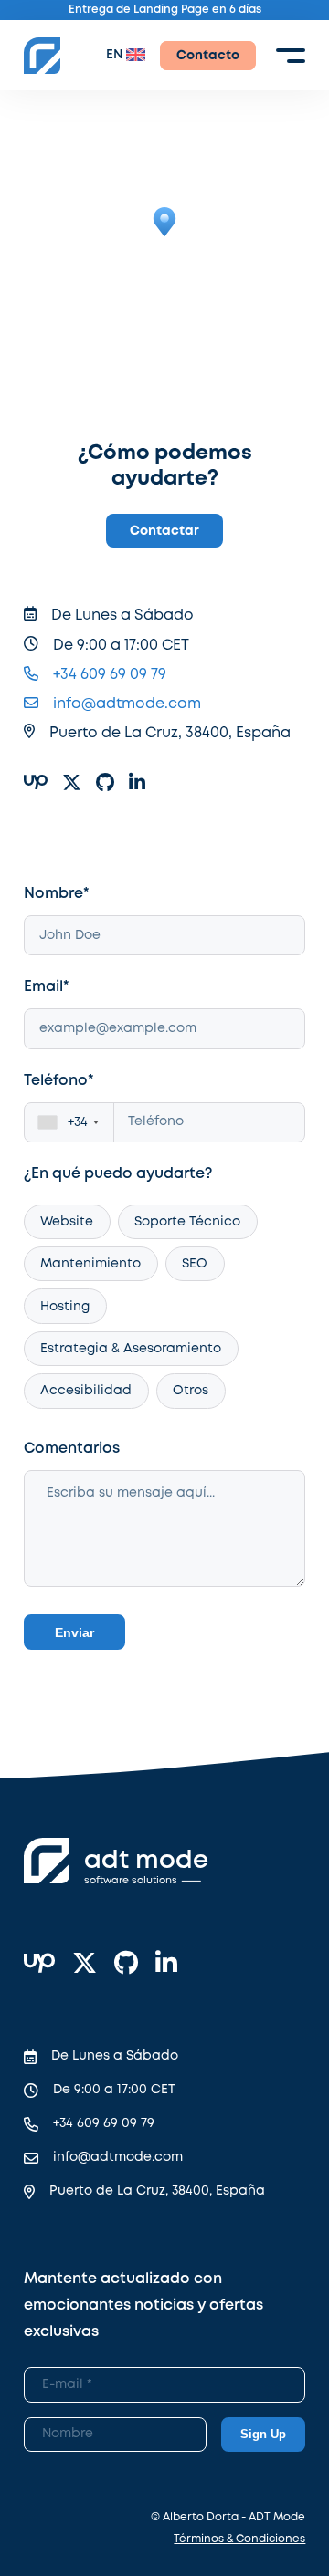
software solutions (131, 1881)
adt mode (146, 1861)
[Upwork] (39, 1965)
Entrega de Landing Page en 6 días (165, 10)
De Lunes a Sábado (115, 2056)
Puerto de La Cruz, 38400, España (157, 2191)
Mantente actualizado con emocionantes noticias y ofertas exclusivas (143, 2305)
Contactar (164, 531)
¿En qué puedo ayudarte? (118, 1174)
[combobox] (69, 1123)
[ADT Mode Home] (42, 56)
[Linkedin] (166, 1965)
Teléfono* (59, 1081)
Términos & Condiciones (239, 2539)
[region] (164, 236)
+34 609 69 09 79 (110, 675)
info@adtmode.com (127, 704)
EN (115, 55)
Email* (47, 987)
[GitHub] (126, 1965)
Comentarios (72, 1449)
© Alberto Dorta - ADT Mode (228, 2517)
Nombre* (57, 894)
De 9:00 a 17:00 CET (114, 2090)
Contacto (208, 56)
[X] (85, 1965)
